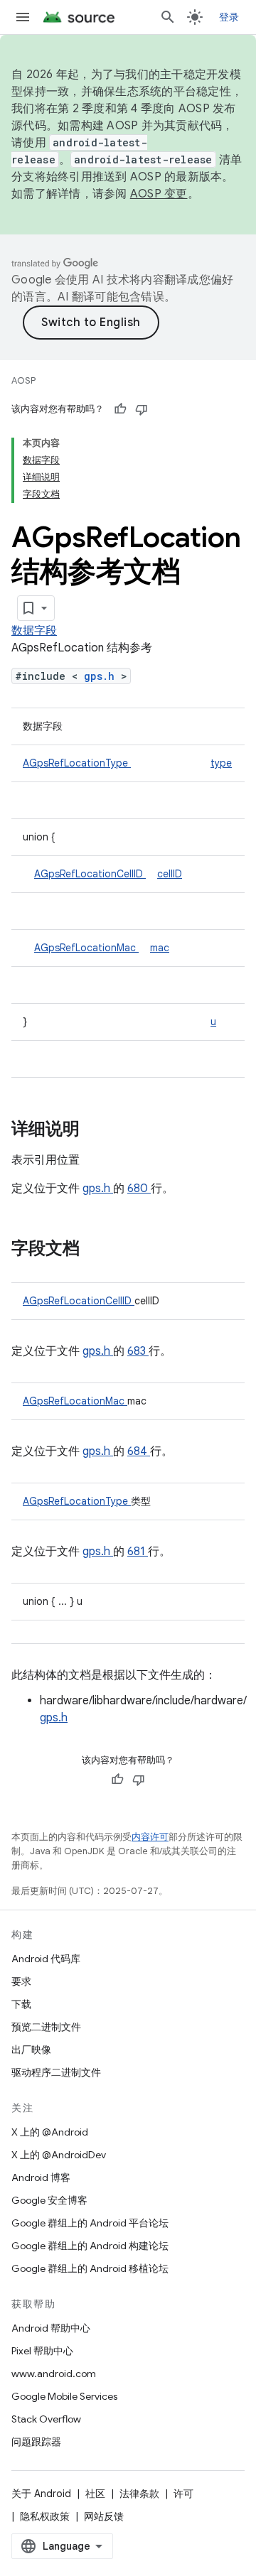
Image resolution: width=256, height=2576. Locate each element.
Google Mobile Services (64, 2396)
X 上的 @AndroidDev (59, 2155)
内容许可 (150, 1837)
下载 (21, 2004)
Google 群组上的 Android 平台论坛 (90, 2223)
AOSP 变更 (159, 194)
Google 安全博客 (49, 2200)
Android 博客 (41, 2177)
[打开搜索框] (168, 17)
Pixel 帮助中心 (42, 2351)
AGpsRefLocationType (77, 763)
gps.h (102, 676)
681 (138, 1552)
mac (160, 948)
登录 (229, 17)
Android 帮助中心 (51, 2328)
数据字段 (34, 631)
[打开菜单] (23, 17)
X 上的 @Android (50, 2132)
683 (138, 1351)
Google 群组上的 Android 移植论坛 (90, 2268)
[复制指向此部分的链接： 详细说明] (98, 1130)
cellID (170, 874)
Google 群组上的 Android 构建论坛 (90, 2246)
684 (139, 1451)
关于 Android (41, 2494)
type (221, 763)
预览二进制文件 (46, 2027)
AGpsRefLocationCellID (90, 874)
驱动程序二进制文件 (56, 2072)
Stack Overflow (46, 2419)
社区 (95, 2494)
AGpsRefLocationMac (86, 948)
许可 (183, 2494)
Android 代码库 (46, 1959)
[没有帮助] (142, 409)
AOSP (23, 380)
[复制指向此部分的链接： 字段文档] (98, 1250)
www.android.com (54, 2374)
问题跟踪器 (36, 2442)
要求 (21, 1981)
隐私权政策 (45, 2516)
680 (139, 1189)
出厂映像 (31, 2050)
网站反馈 (104, 2516)
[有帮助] (120, 409)
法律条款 (139, 2494)
